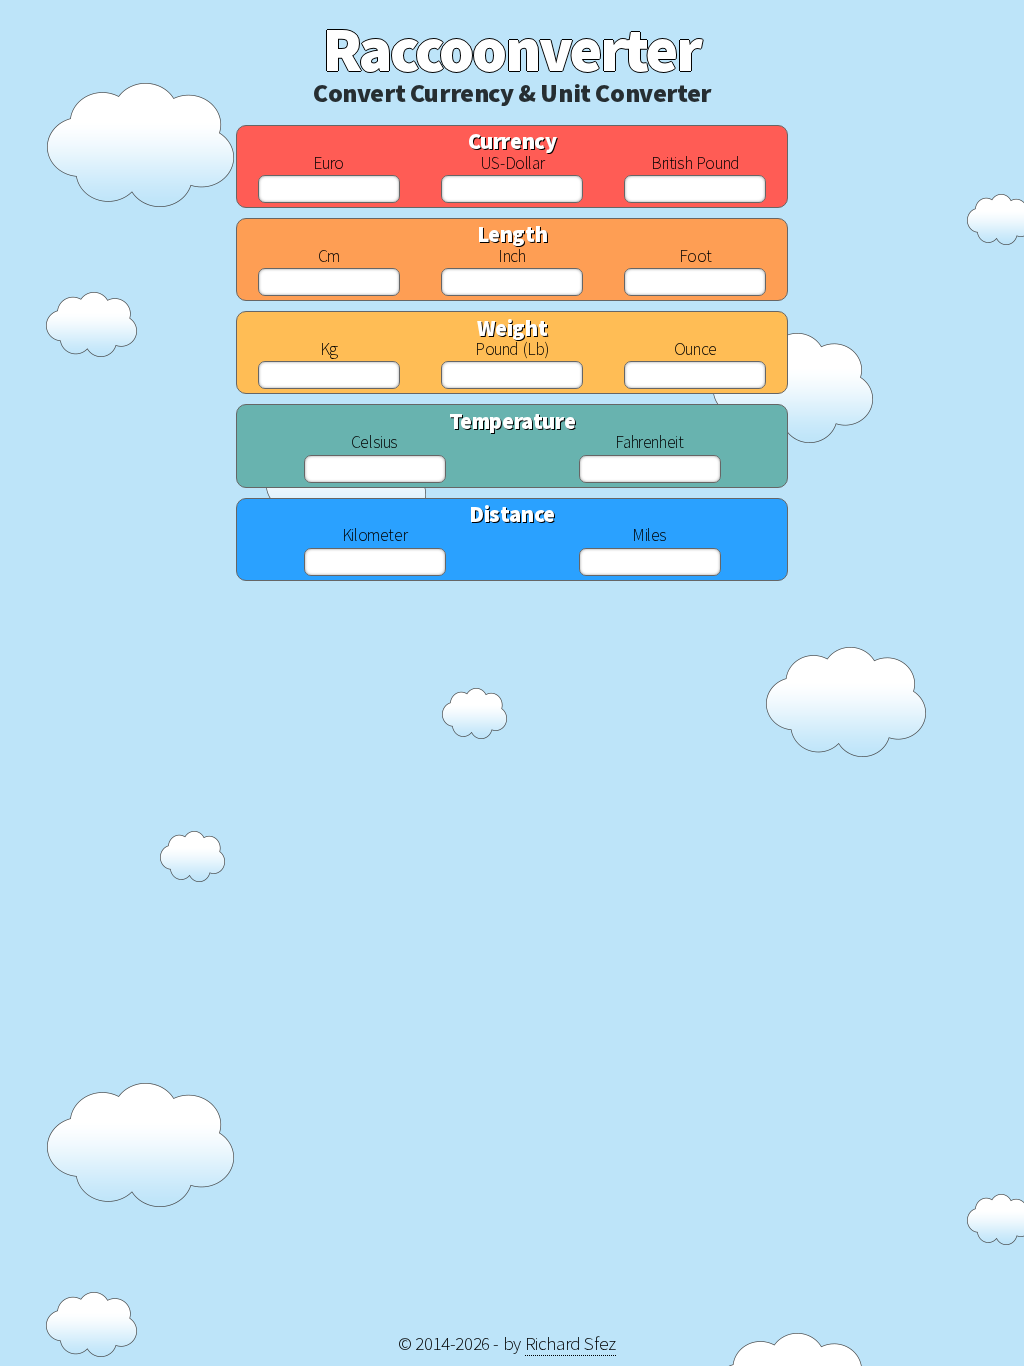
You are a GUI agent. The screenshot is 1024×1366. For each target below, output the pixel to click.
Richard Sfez (570, 1343)
